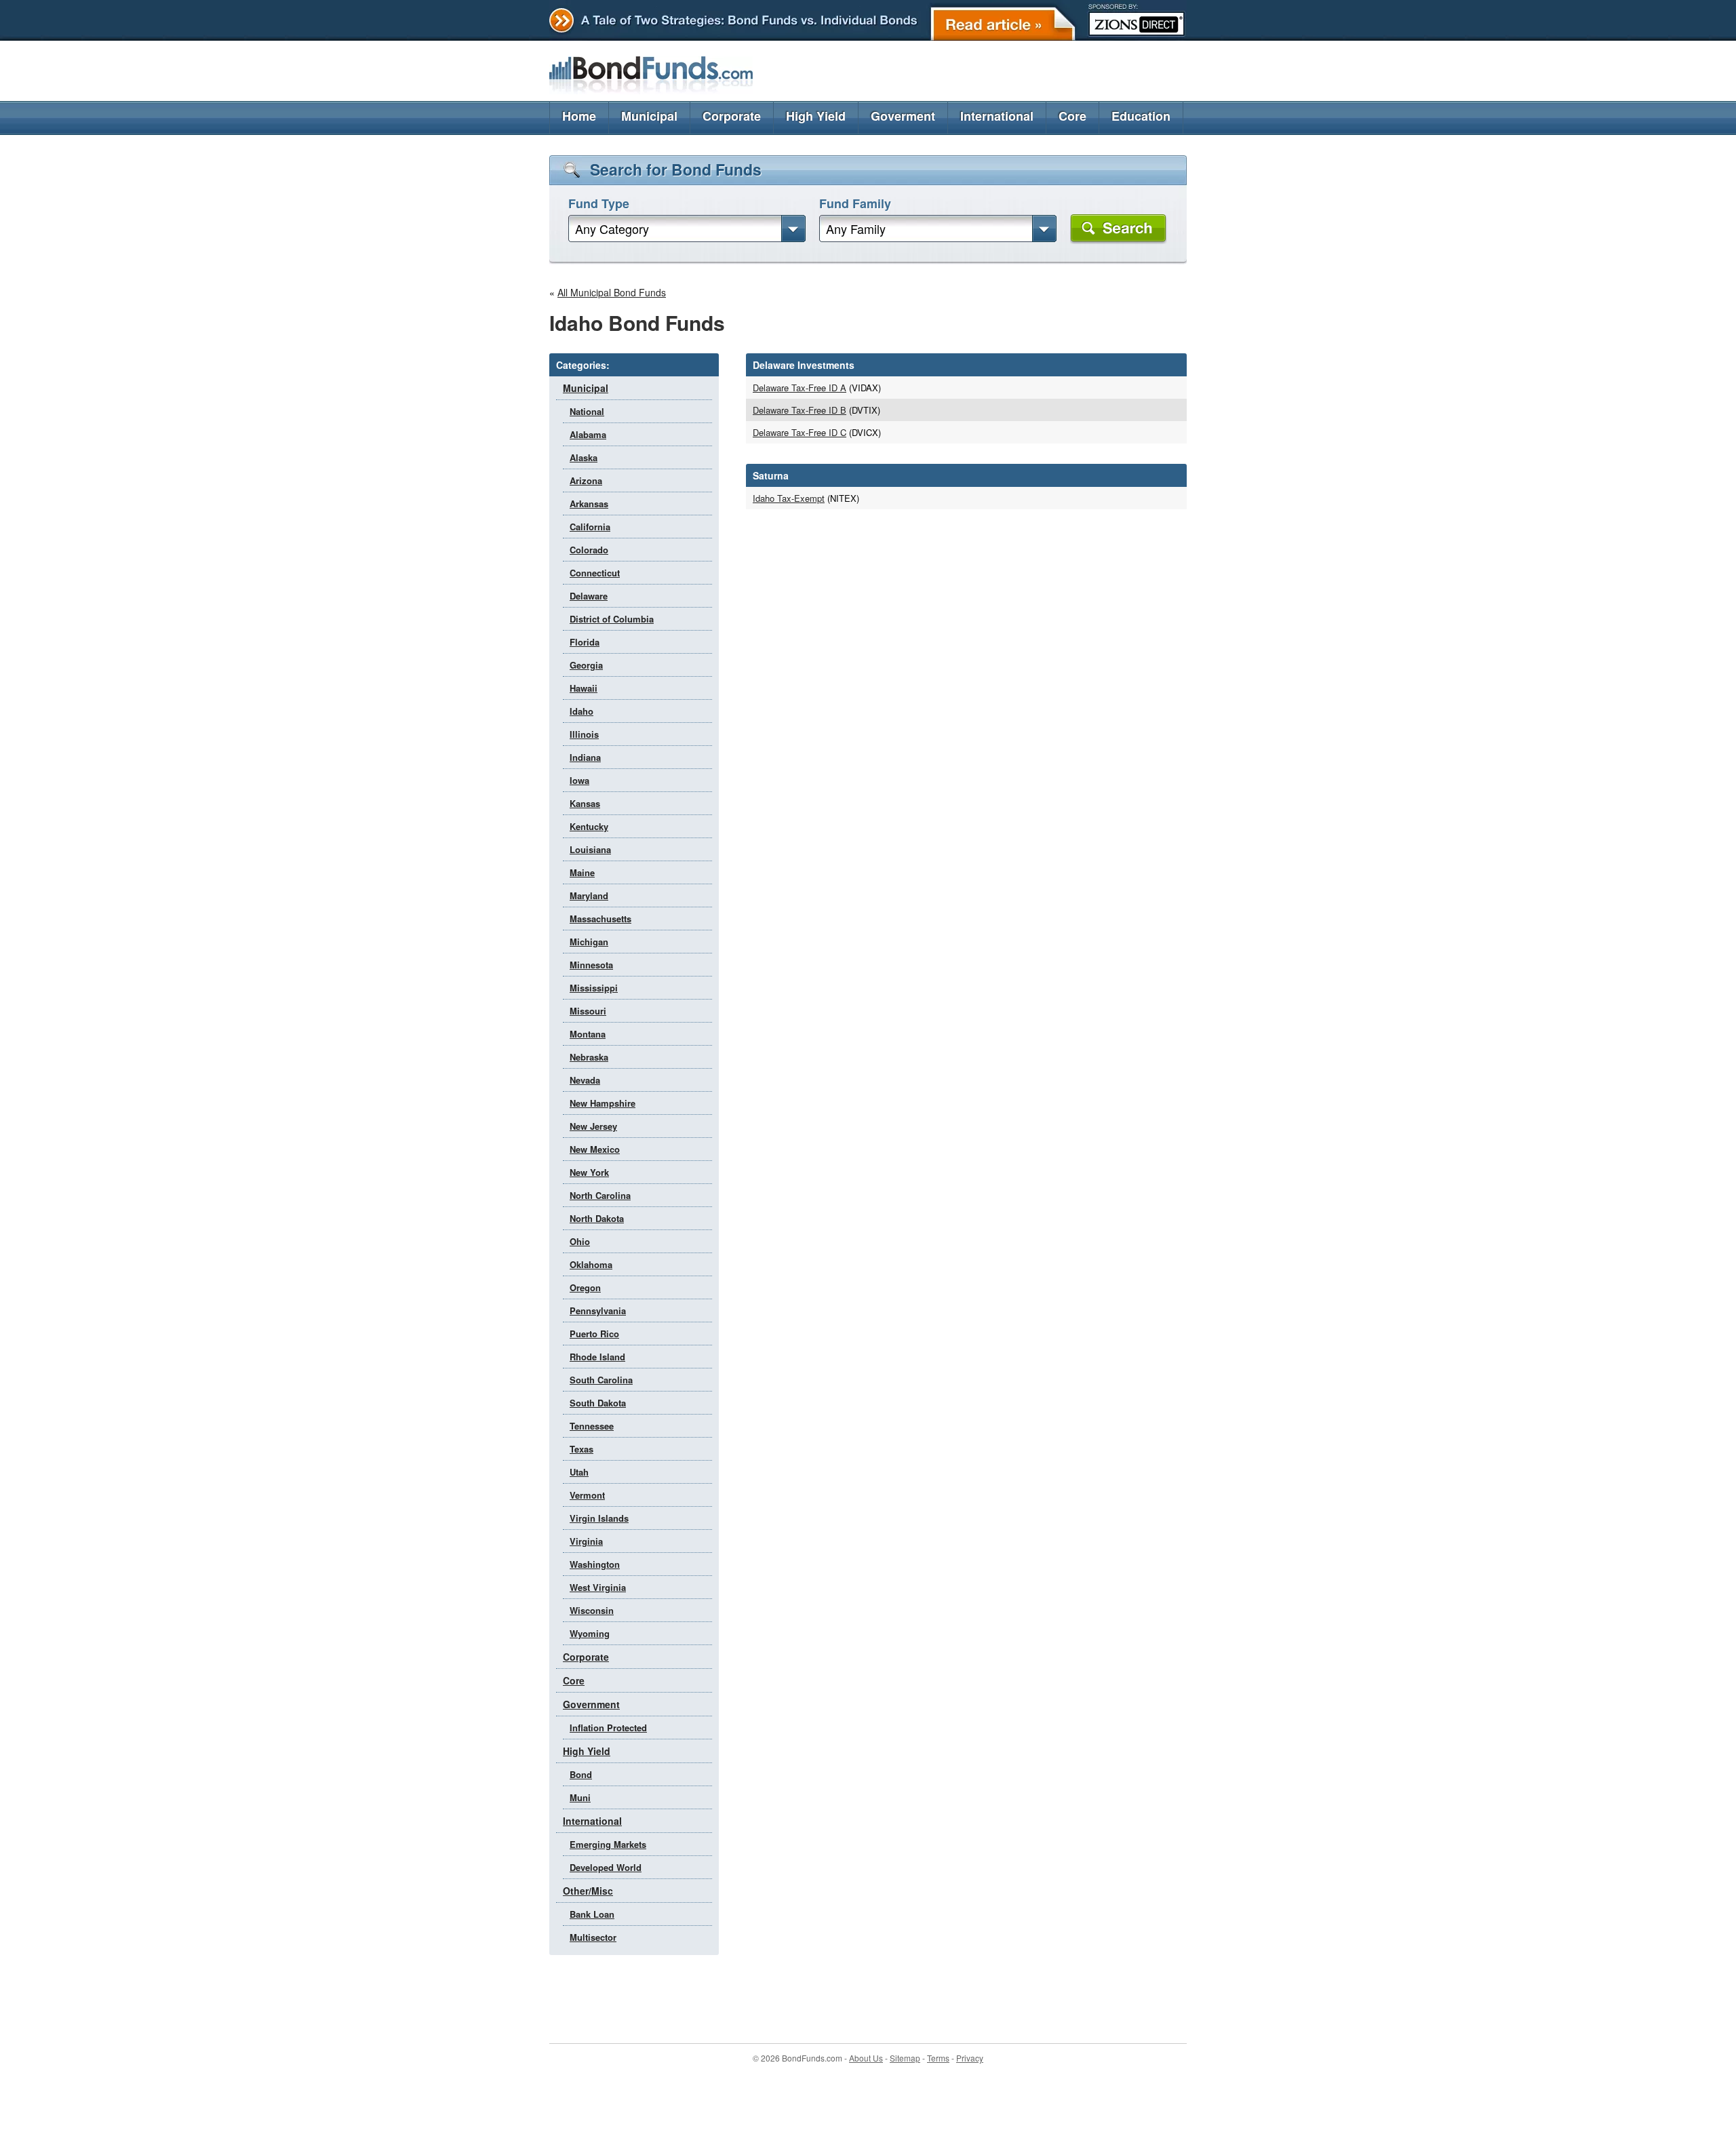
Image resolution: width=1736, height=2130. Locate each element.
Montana (588, 1034)
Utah (579, 1472)
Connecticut (595, 573)
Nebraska (589, 1057)
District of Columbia (612, 619)
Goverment (903, 116)
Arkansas (589, 504)
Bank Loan (592, 1914)
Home (579, 116)
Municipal (649, 116)
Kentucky (589, 826)
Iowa (579, 780)
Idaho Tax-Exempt (789, 498)
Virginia (586, 1541)
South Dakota (598, 1403)
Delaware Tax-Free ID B (800, 410)
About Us (866, 2058)
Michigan (589, 942)
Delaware (589, 596)
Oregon (585, 1287)
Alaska (584, 457)
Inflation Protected (608, 1728)
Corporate (732, 116)
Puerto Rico (594, 1334)
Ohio (580, 1241)
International (997, 116)
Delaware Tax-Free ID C (800, 432)
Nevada (585, 1080)
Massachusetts (600, 919)
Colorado (589, 550)
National (587, 411)
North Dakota (597, 1218)
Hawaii (584, 688)
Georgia (586, 665)
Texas (581, 1449)
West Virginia (598, 1587)
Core (1072, 116)
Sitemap (905, 2058)
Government (591, 1704)
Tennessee (592, 1426)
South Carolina (601, 1380)
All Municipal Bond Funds (612, 292)
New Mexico (595, 1149)
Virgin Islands (599, 1518)
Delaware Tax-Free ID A (800, 388)
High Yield (816, 116)
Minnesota (591, 965)
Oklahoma (591, 1264)
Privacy (970, 2058)
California (590, 527)
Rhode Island (597, 1357)
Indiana (585, 757)
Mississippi (594, 988)
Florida (585, 642)
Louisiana (590, 849)
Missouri (588, 1011)
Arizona (586, 480)
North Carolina (600, 1195)
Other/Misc (588, 1891)
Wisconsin (592, 1610)
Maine (582, 872)
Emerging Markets (608, 1844)
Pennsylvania (598, 1310)
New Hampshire (603, 1103)
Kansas (585, 803)
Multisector (593, 1937)
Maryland (589, 895)
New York (589, 1172)
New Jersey (593, 1126)
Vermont (587, 1495)
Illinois (584, 734)
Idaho (581, 711)
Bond (581, 1774)
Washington (595, 1564)
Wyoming (590, 1633)
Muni (580, 1797)
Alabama (588, 434)
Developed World (606, 1867)
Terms (938, 2058)
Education (1141, 116)
